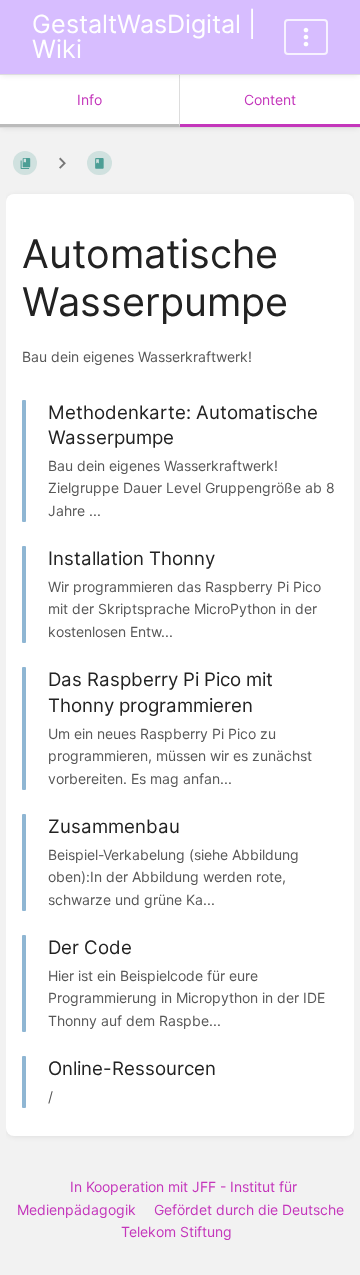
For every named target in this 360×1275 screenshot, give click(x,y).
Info (89, 99)
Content (270, 99)
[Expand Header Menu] (306, 37)
